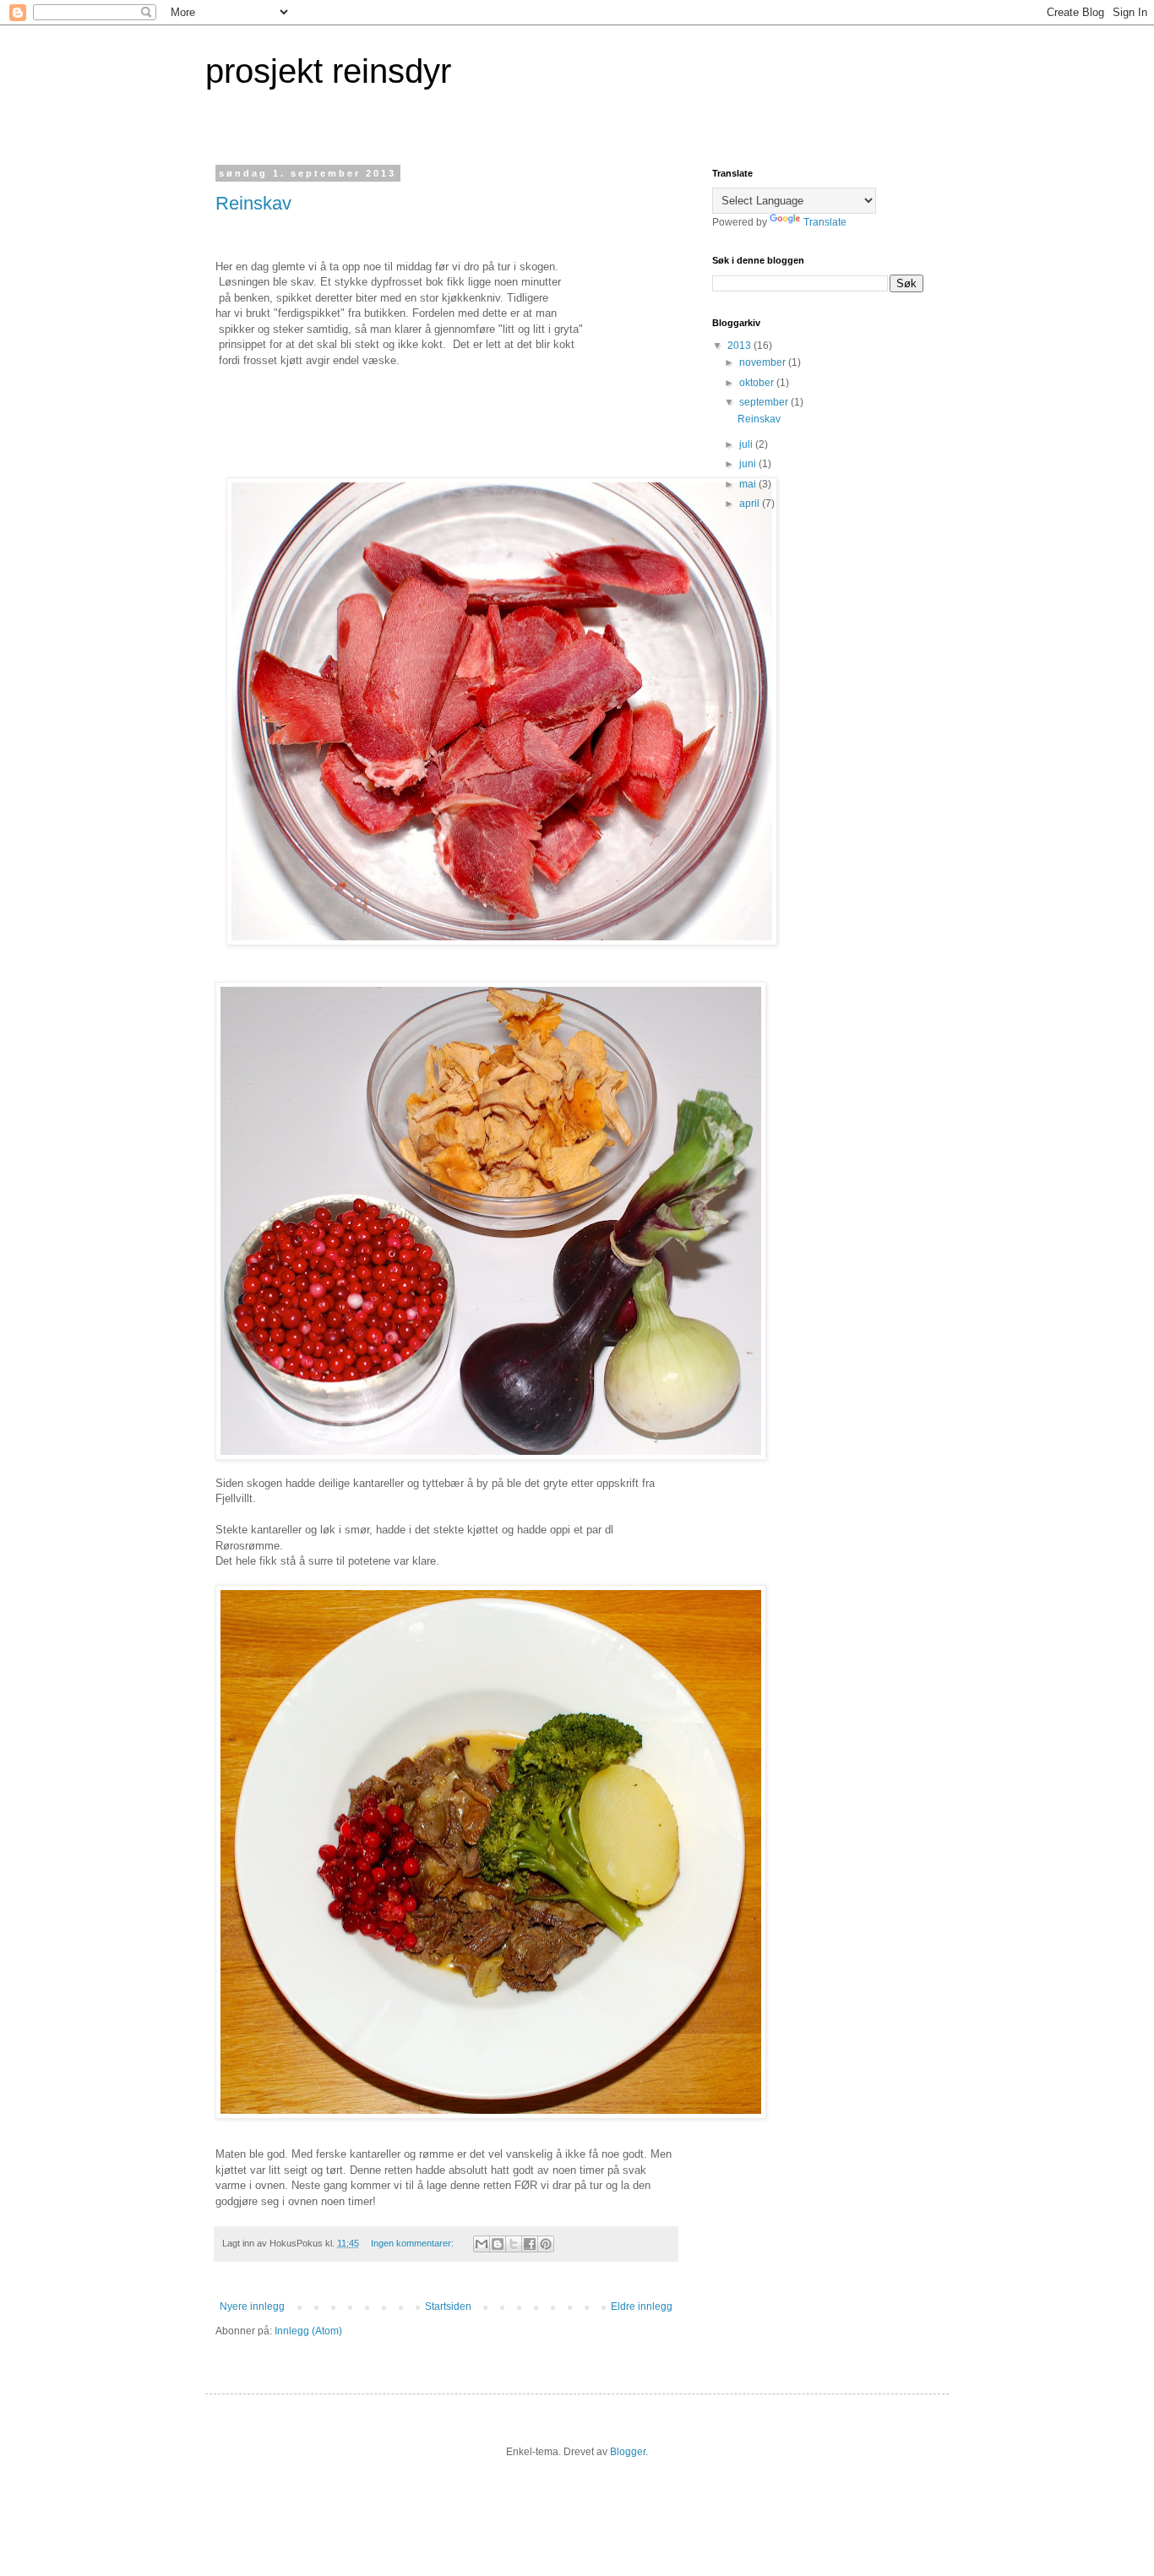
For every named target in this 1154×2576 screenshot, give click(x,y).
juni (749, 464)
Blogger (628, 2452)
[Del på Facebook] (530, 2244)
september (765, 402)
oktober (758, 383)
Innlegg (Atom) (308, 2331)
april (751, 504)
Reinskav (253, 203)
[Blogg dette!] (498, 2244)
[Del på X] (514, 2244)
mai (749, 484)
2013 (740, 346)
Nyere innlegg (252, 2306)
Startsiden (448, 2306)
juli (747, 444)
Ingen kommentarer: (414, 2243)
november (764, 362)
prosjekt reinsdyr (328, 71)
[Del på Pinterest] (546, 2244)
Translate (825, 222)
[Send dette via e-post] (482, 2244)
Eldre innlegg (642, 2306)
